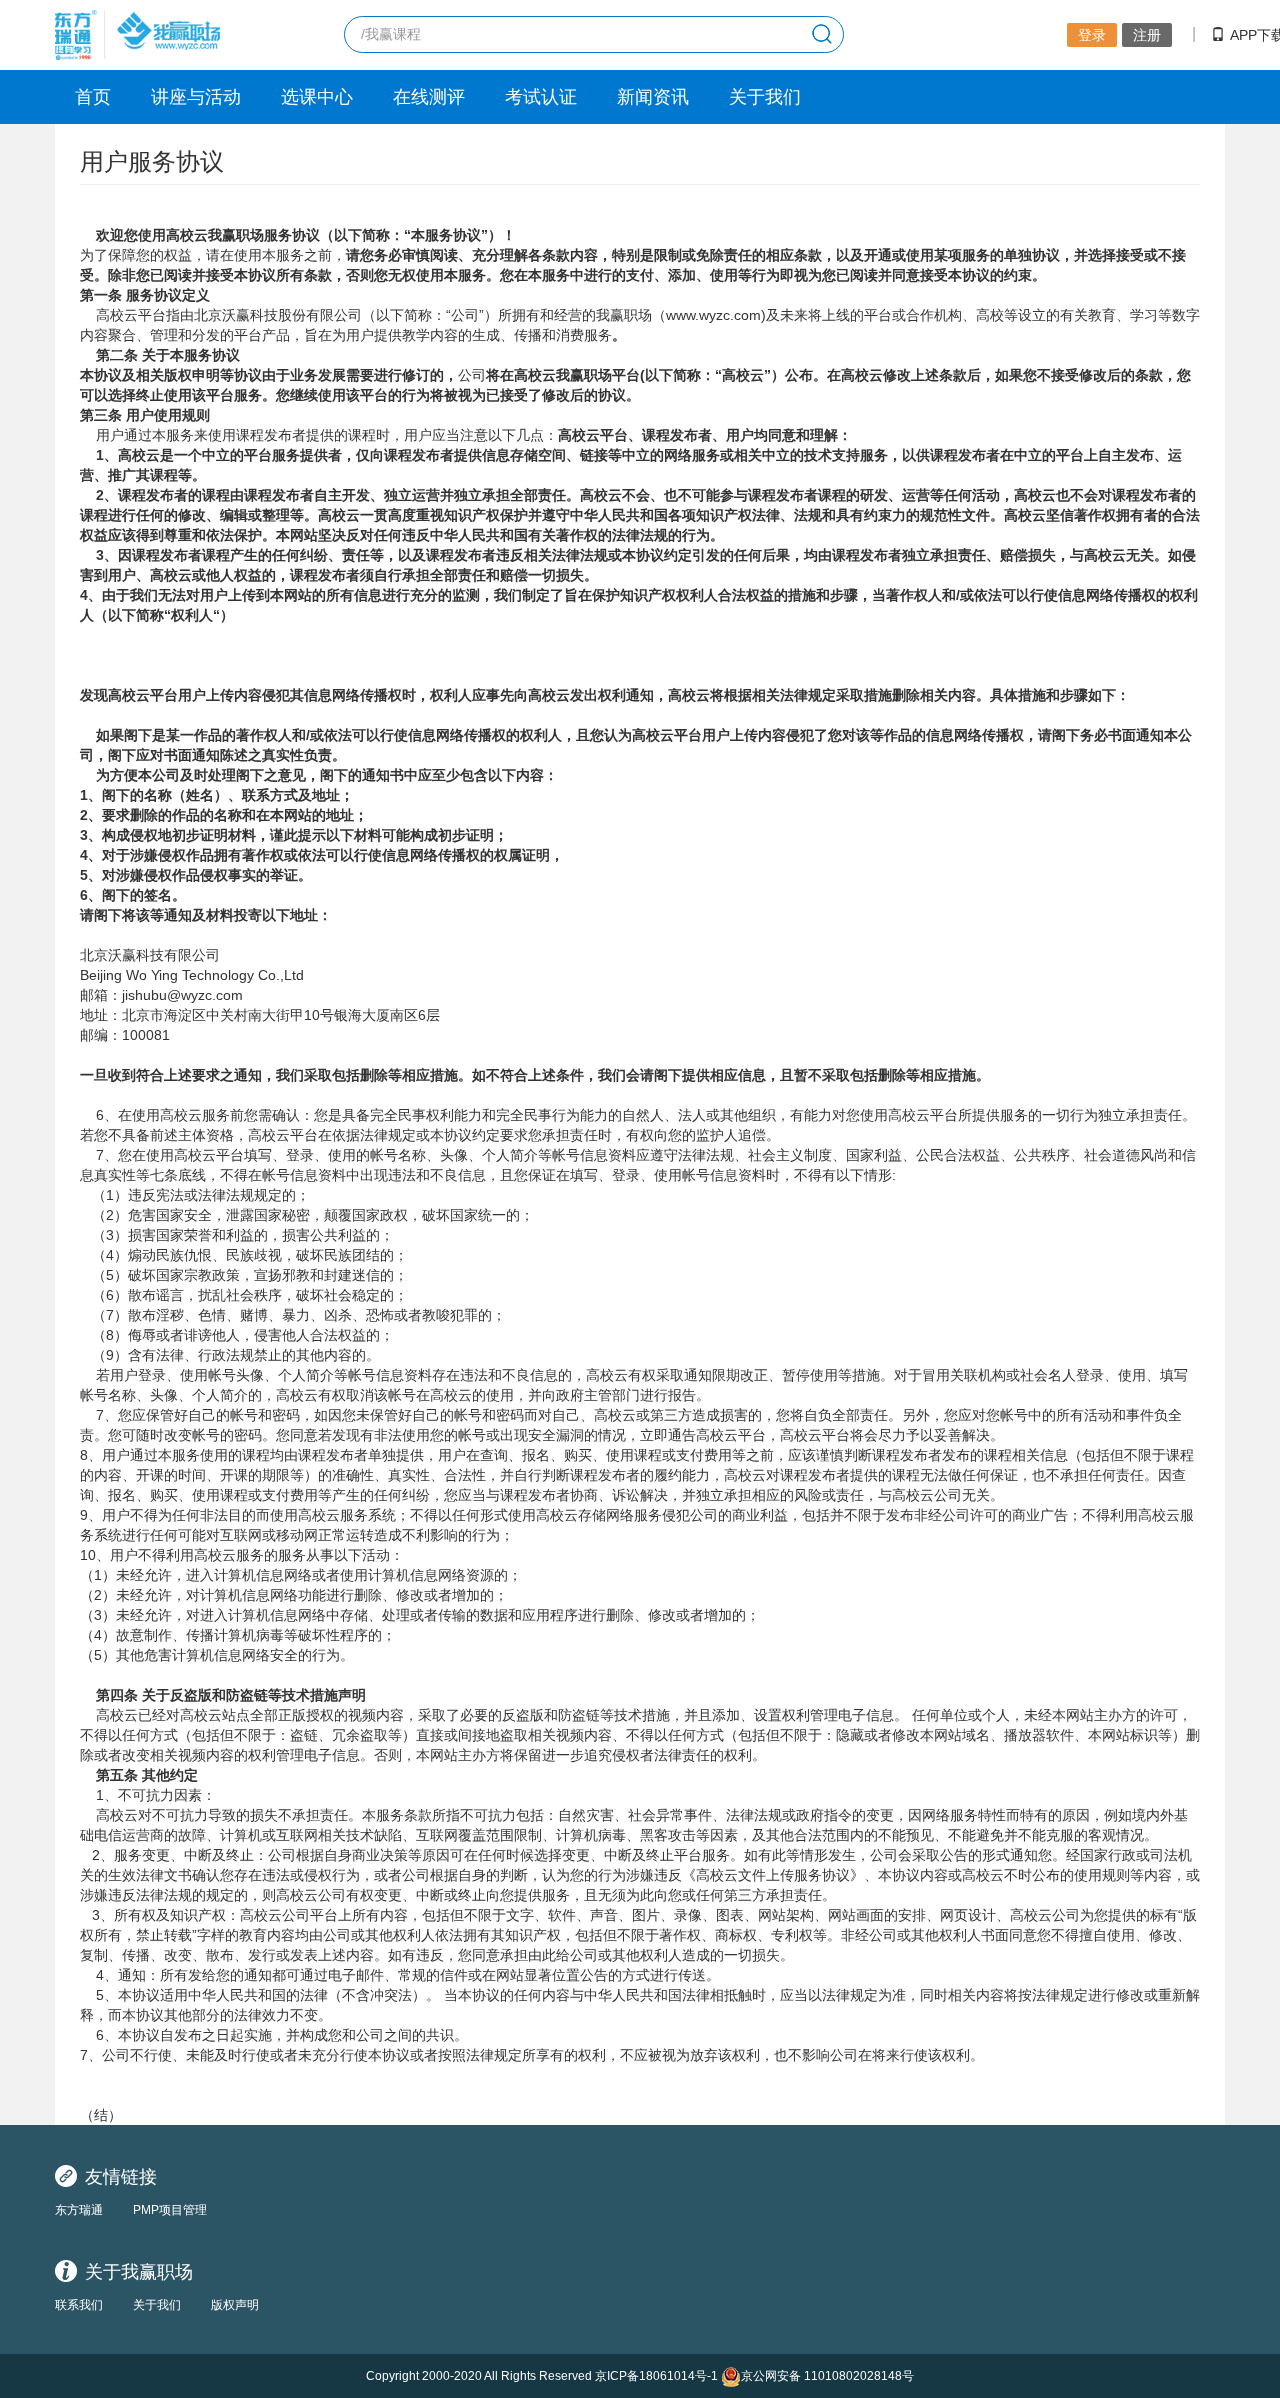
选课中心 (317, 97)
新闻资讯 (653, 97)
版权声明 (235, 2305)
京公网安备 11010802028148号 (827, 2376)
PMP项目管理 (170, 2210)
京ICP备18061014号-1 (656, 2376)
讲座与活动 (196, 97)
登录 (1092, 35)
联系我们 (79, 2305)
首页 (93, 97)
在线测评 (429, 97)
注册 (1147, 35)
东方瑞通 (79, 2210)
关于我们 (765, 97)
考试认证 (541, 97)
